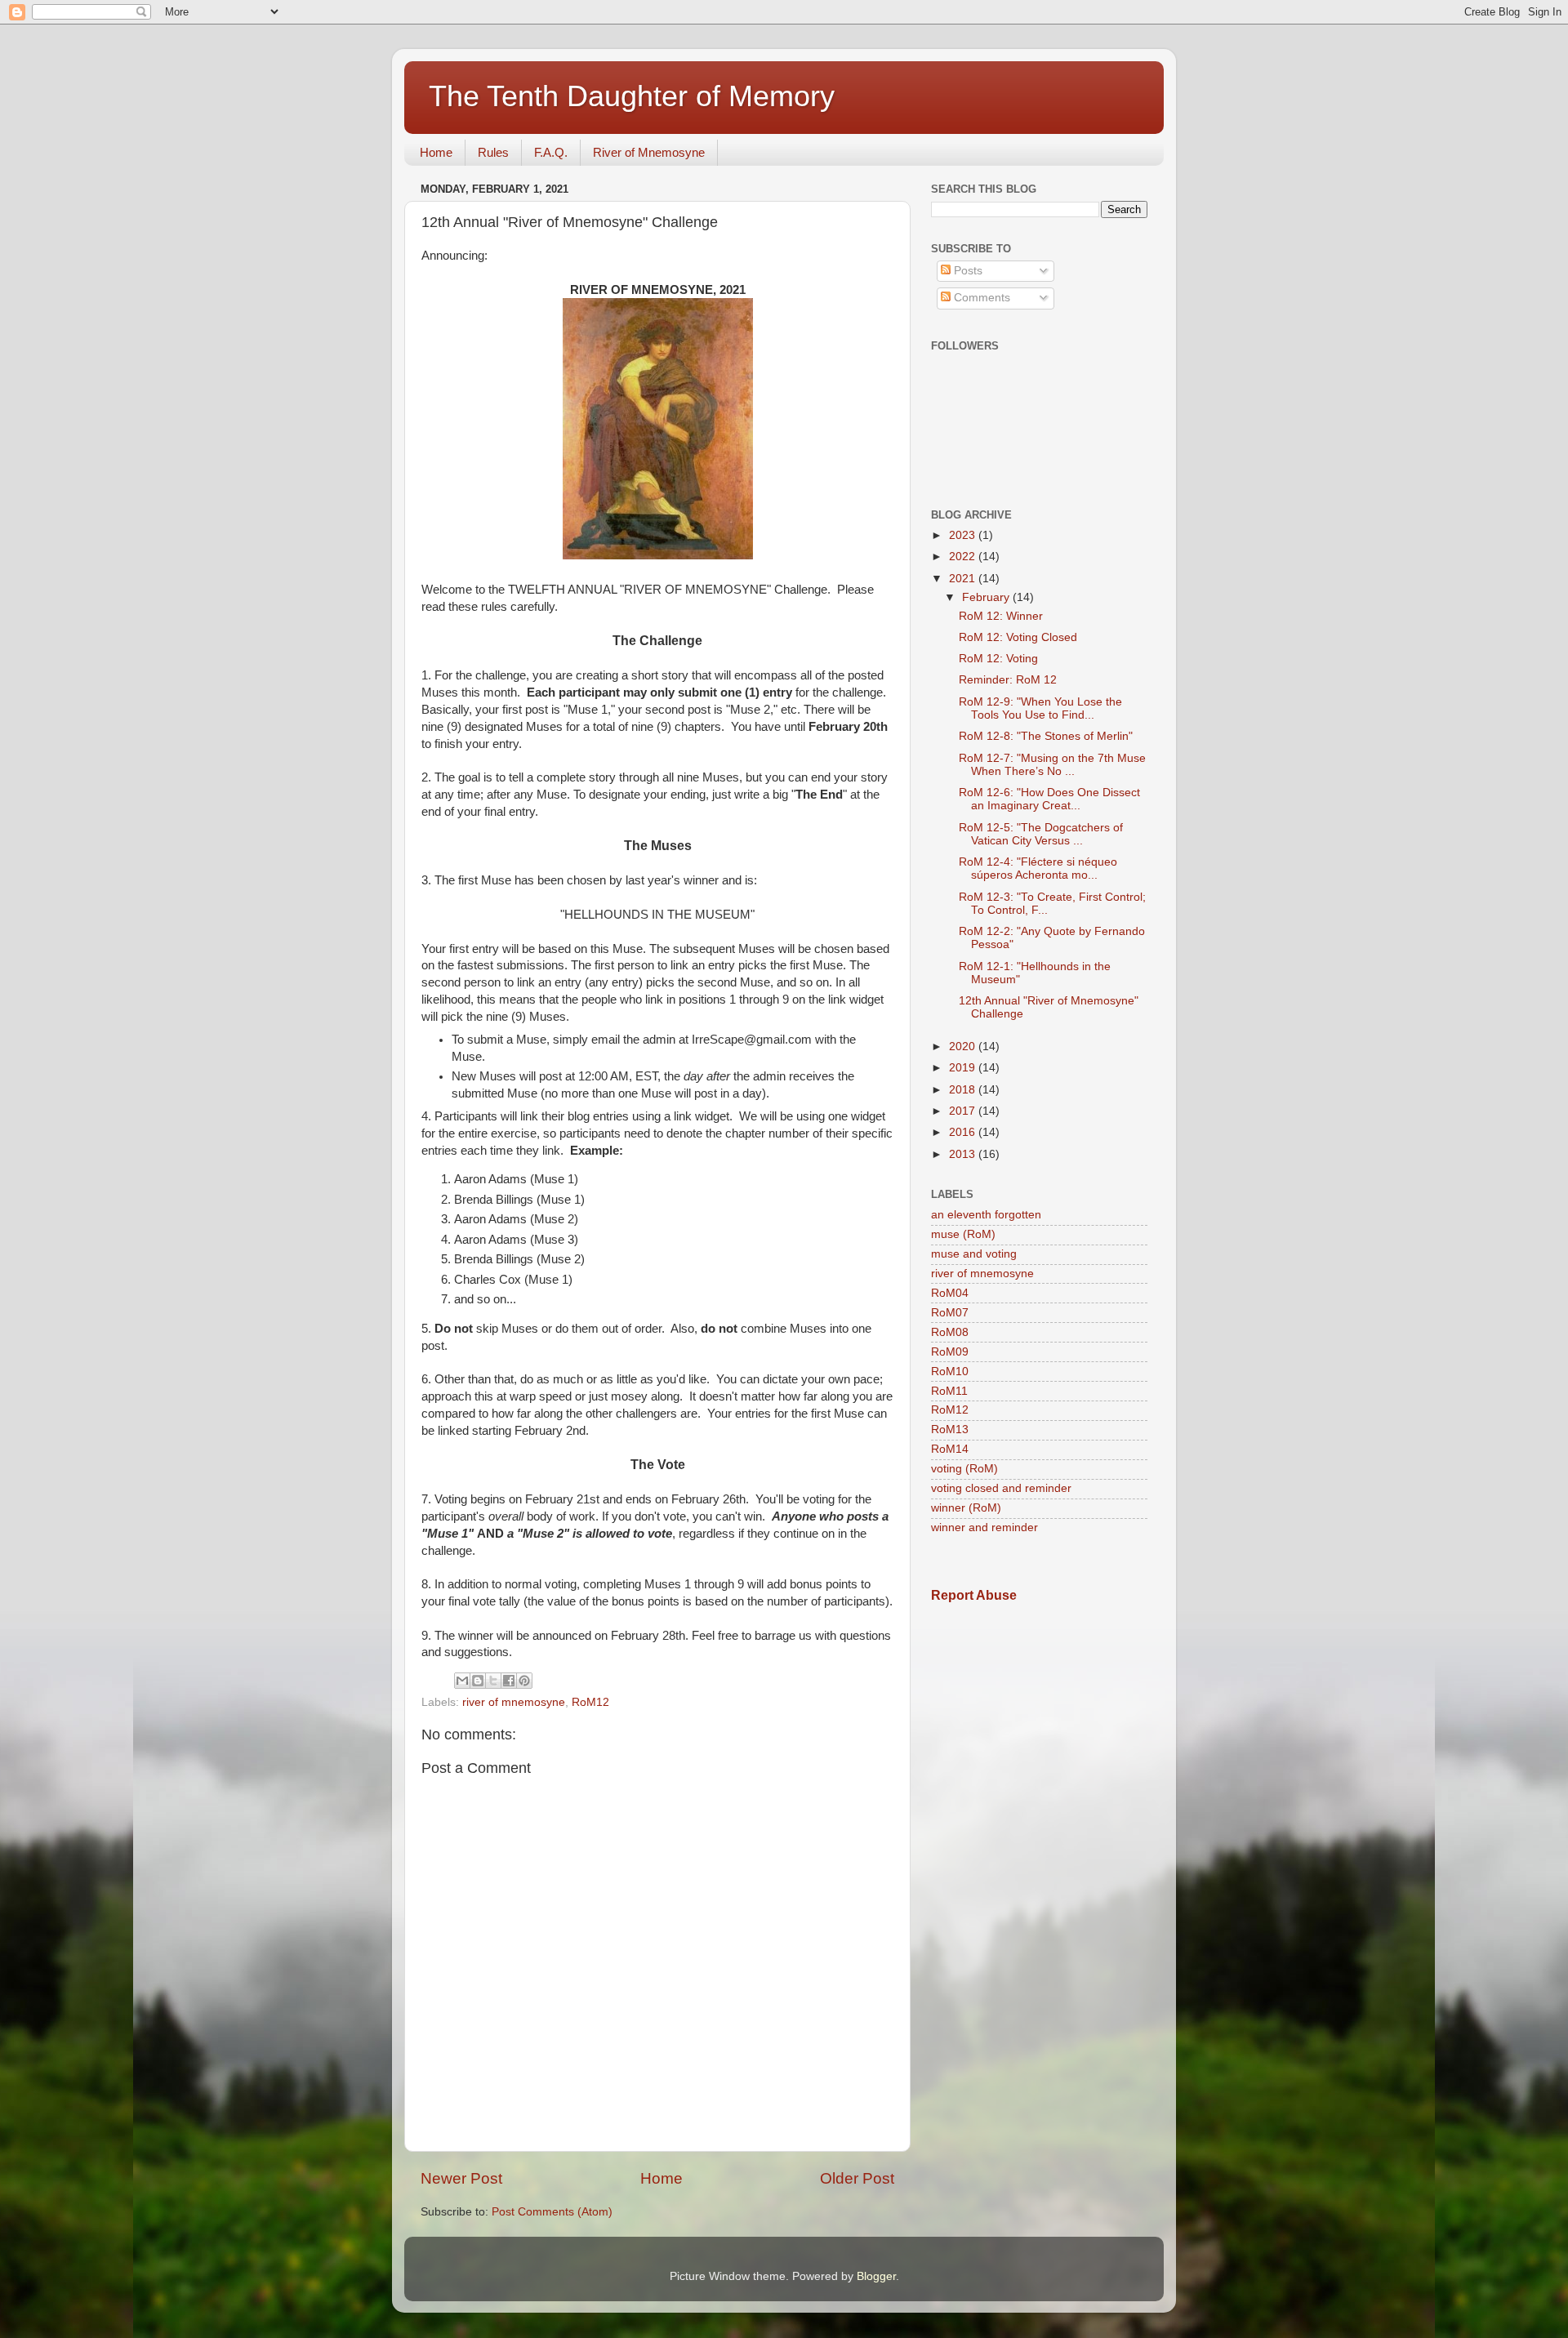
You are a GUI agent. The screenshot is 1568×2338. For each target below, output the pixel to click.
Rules (493, 152)
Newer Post (461, 2178)
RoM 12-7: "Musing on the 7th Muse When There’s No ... (1052, 765)
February (987, 597)
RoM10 (950, 1372)
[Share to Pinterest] (524, 1681)
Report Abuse (974, 1595)
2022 (964, 557)
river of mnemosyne (514, 1702)
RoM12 (590, 1702)
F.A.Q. (551, 152)
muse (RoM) (963, 1234)
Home (436, 152)
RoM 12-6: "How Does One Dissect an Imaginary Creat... (1049, 799)
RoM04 (950, 1293)
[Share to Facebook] (509, 1681)
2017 (964, 1111)
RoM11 (949, 1391)
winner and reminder (984, 1527)
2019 (964, 1068)
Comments (980, 298)
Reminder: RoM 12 (1008, 680)
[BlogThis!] (478, 1681)
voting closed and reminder (1001, 1488)
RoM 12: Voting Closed (1018, 637)
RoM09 (950, 1352)
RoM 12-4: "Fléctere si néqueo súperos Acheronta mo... (1038, 868)
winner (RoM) (966, 1508)
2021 (964, 579)
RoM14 (950, 1449)
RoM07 (950, 1313)
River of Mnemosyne (649, 152)
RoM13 (950, 1430)
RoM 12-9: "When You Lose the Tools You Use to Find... (1040, 708)
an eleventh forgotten (986, 1215)
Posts (967, 271)
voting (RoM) (964, 1469)
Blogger (876, 2276)
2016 (964, 1132)
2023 (964, 535)
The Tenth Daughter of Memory (632, 96)
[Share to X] (493, 1681)
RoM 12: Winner (1001, 616)
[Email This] (462, 1681)
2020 (964, 1047)
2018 (964, 1090)
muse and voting (974, 1254)
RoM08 (950, 1332)
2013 (964, 1154)
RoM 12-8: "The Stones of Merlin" (1046, 736)
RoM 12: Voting (998, 659)
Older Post (857, 2178)
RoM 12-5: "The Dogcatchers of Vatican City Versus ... (1041, 834)
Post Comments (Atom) (552, 2212)
